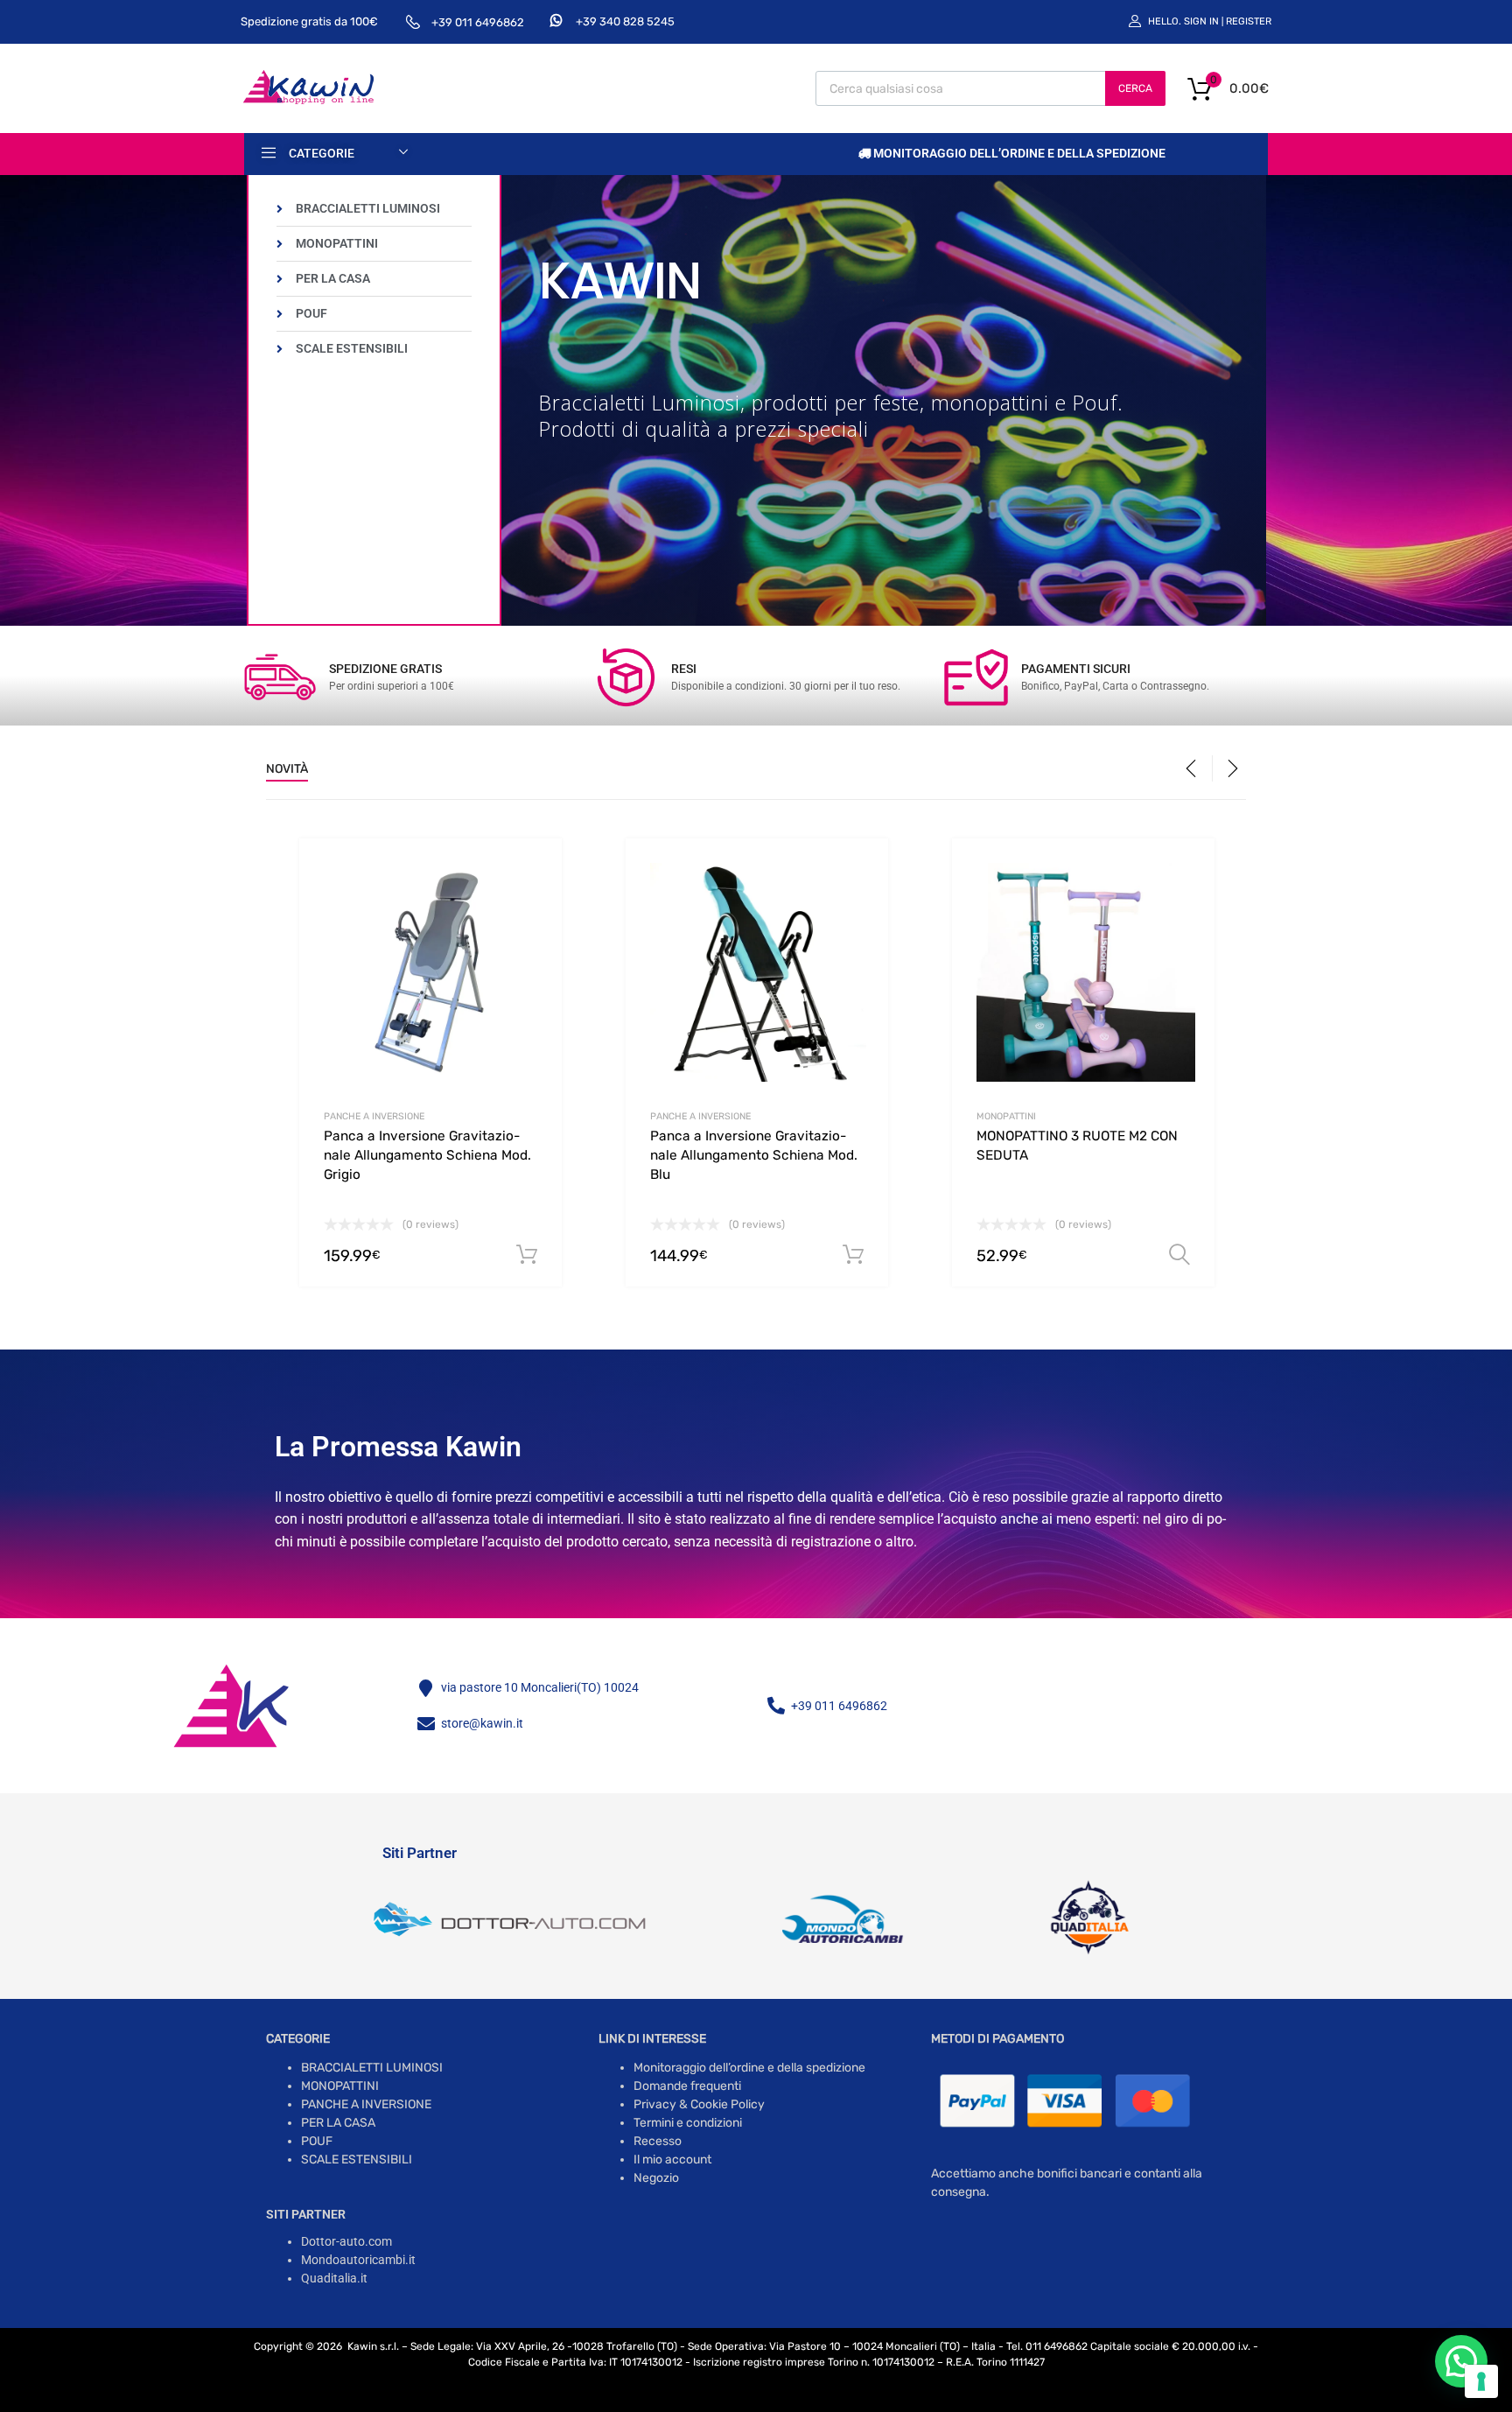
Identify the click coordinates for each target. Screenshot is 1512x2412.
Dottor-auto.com (346, 2241)
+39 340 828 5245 (625, 21)
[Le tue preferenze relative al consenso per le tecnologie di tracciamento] (1481, 2381)
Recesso (658, 2141)
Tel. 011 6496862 (1047, 2346)
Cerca (1135, 88)
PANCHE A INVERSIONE (374, 1116)
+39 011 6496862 (478, 22)
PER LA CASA (338, 2123)
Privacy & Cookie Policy (699, 2104)
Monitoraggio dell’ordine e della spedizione (1018, 153)
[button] (1461, 2361)
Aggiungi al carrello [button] (527, 1255)
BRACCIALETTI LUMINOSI (372, 2068)
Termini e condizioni (688, 2123)
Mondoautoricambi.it (358, 2260)
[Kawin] (308, 102)
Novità (287, 769)
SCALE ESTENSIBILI (357, 2160)
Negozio (656, 2178)
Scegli (1179, 1255)
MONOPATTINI (1006, 1116)
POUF (317, 2141)
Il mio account (672, 2160)
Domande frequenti (687, 2086)
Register (1249, 21)
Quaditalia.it (334, 2278)
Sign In (1201, 21)
